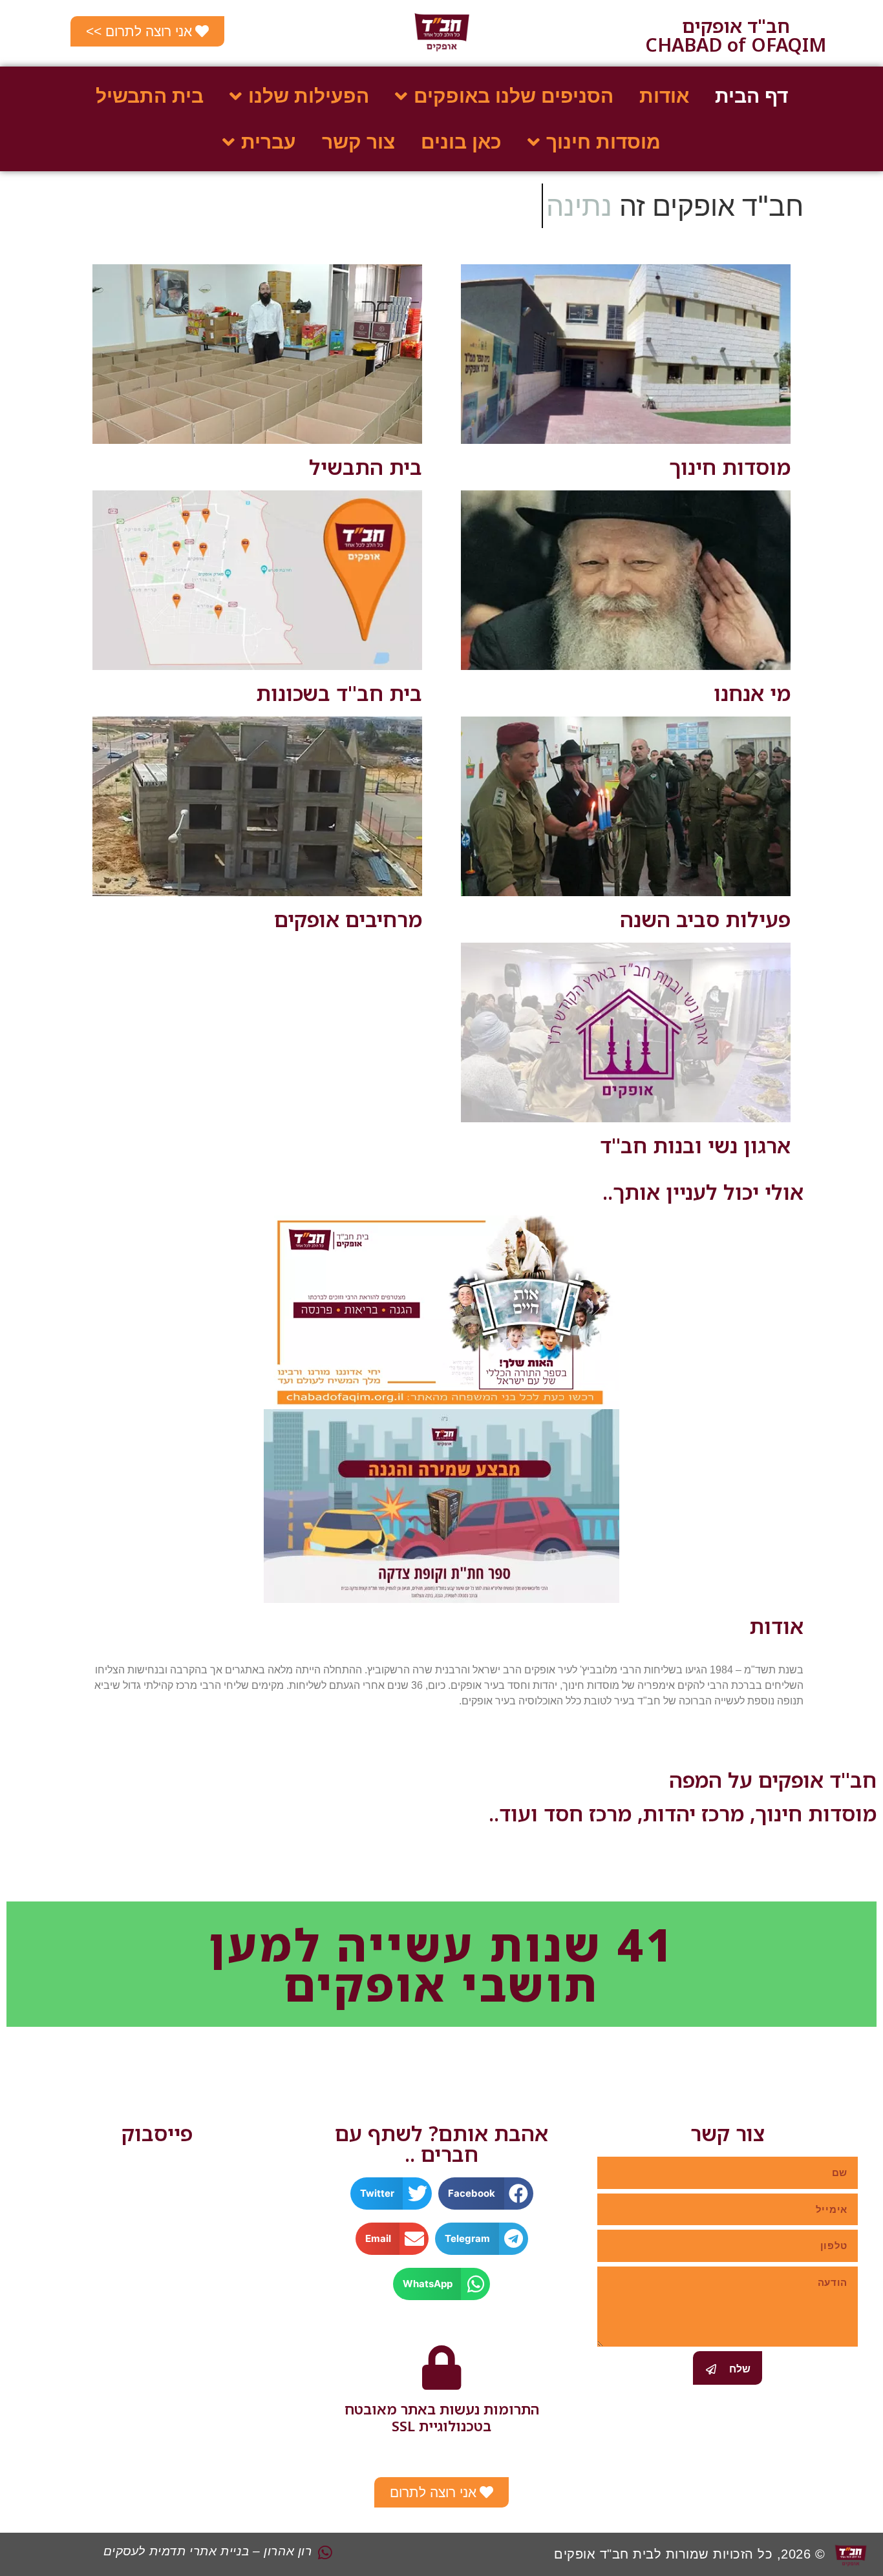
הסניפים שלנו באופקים (514, 96)
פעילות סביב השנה (705, 919)
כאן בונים (461, 142)
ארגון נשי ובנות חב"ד (695, 1145)
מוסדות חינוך (730, 467)
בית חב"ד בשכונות (339, 693)
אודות (664, 96)
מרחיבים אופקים (348, 919)
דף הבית (751, 96)
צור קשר (358, 142)
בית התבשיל (150, 96)
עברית (269, 142)
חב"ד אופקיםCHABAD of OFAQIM (736, 35)
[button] (486, 2194)
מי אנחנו (752, 693)
